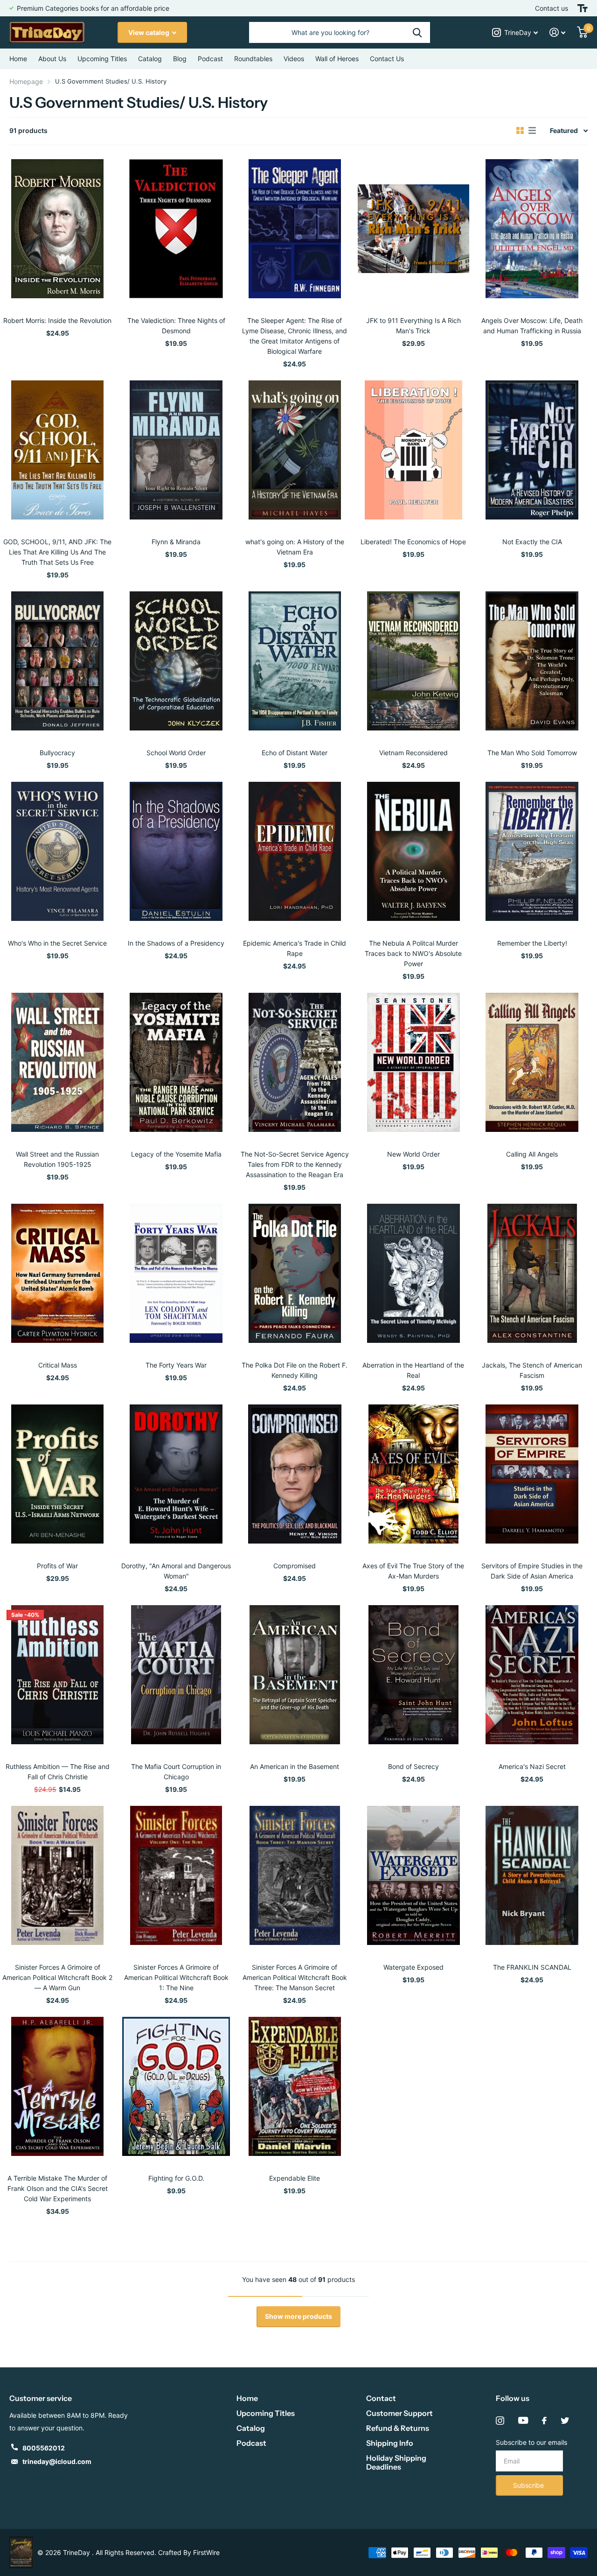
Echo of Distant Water (295, 753)
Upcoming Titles (102, 59)
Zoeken (417, 32)
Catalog (150, 59)
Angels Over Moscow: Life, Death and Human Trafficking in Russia (532, 326)
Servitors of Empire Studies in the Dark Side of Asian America (532, 1571)
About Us (52, 59)
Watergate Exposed (413, 1967)
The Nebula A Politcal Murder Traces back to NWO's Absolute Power (413, 953)
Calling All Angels (532, 1154)
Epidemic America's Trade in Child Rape (295, 948)
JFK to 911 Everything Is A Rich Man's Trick (413, 326)
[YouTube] (523, 2421)
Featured (564, 130)
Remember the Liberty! (532, 943)
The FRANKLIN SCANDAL (532, 1967)
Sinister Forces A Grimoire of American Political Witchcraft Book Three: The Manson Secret (295, 1977)
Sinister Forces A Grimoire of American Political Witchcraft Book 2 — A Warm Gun (57, 1977)
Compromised (295, 1566)
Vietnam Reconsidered (413, 753)
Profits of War (57, 1566)
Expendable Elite (295, 2178)
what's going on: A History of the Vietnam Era (295, 547)
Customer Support (399, 2413)
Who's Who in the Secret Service (57, 943)
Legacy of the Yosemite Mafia (176, 1154)
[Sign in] (558, 32)
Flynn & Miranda (176, 542)
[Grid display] (520, 131)
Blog (180, 59)
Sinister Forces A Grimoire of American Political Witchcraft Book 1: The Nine (176, 1977)
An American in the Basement (295, 1766)
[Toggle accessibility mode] (583, 8)
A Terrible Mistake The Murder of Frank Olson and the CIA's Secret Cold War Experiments (58, 2188)
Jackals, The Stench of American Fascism (532, 1370)
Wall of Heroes (337, 59)
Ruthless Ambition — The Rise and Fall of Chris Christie (58, 1772)
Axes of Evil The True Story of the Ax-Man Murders (413, 1571)
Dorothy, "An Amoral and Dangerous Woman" (176, 1571)
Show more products (298, 2316)
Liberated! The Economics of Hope (413, 542)
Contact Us (387, 59)
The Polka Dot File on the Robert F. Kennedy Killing (295, 1370)
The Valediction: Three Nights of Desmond (176, 326)
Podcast (251, 2443)
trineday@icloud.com (57, 2461)
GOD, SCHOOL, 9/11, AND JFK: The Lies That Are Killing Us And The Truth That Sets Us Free (57, 552)
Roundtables (253, 59)
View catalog (149, 32)
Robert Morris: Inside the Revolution (57, 320)
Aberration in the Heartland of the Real (413, 1370)
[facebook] (544, 2421)
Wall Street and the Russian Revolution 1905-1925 (57, 1159)
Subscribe (529, 2485)
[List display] (532, 131)
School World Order (176, 753)
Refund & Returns (398, 2428)
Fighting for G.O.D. (176, 2178)
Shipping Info (390, 2443)
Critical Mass (58, 1365)
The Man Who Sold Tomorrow (532, 753)
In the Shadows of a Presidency (176, 943)
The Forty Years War (176, 1365)
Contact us (552, 8)
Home (18, 59)
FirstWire (206, 2552)
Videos (294, 59)
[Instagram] (500, 2421)
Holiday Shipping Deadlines (396, 2462)
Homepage (26, 81)
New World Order (413, 1154)
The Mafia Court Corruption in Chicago (176, 1772)
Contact (381, 2398)
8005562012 (44, 2448)
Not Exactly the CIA (532, 542)
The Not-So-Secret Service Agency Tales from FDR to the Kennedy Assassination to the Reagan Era (295, 1164)
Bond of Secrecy (413, 1766)
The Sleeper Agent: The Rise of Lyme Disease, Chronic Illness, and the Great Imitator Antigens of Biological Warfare (295, 336)
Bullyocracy (57, 753)
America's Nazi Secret (532, 1766)
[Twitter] (565, 2421)
